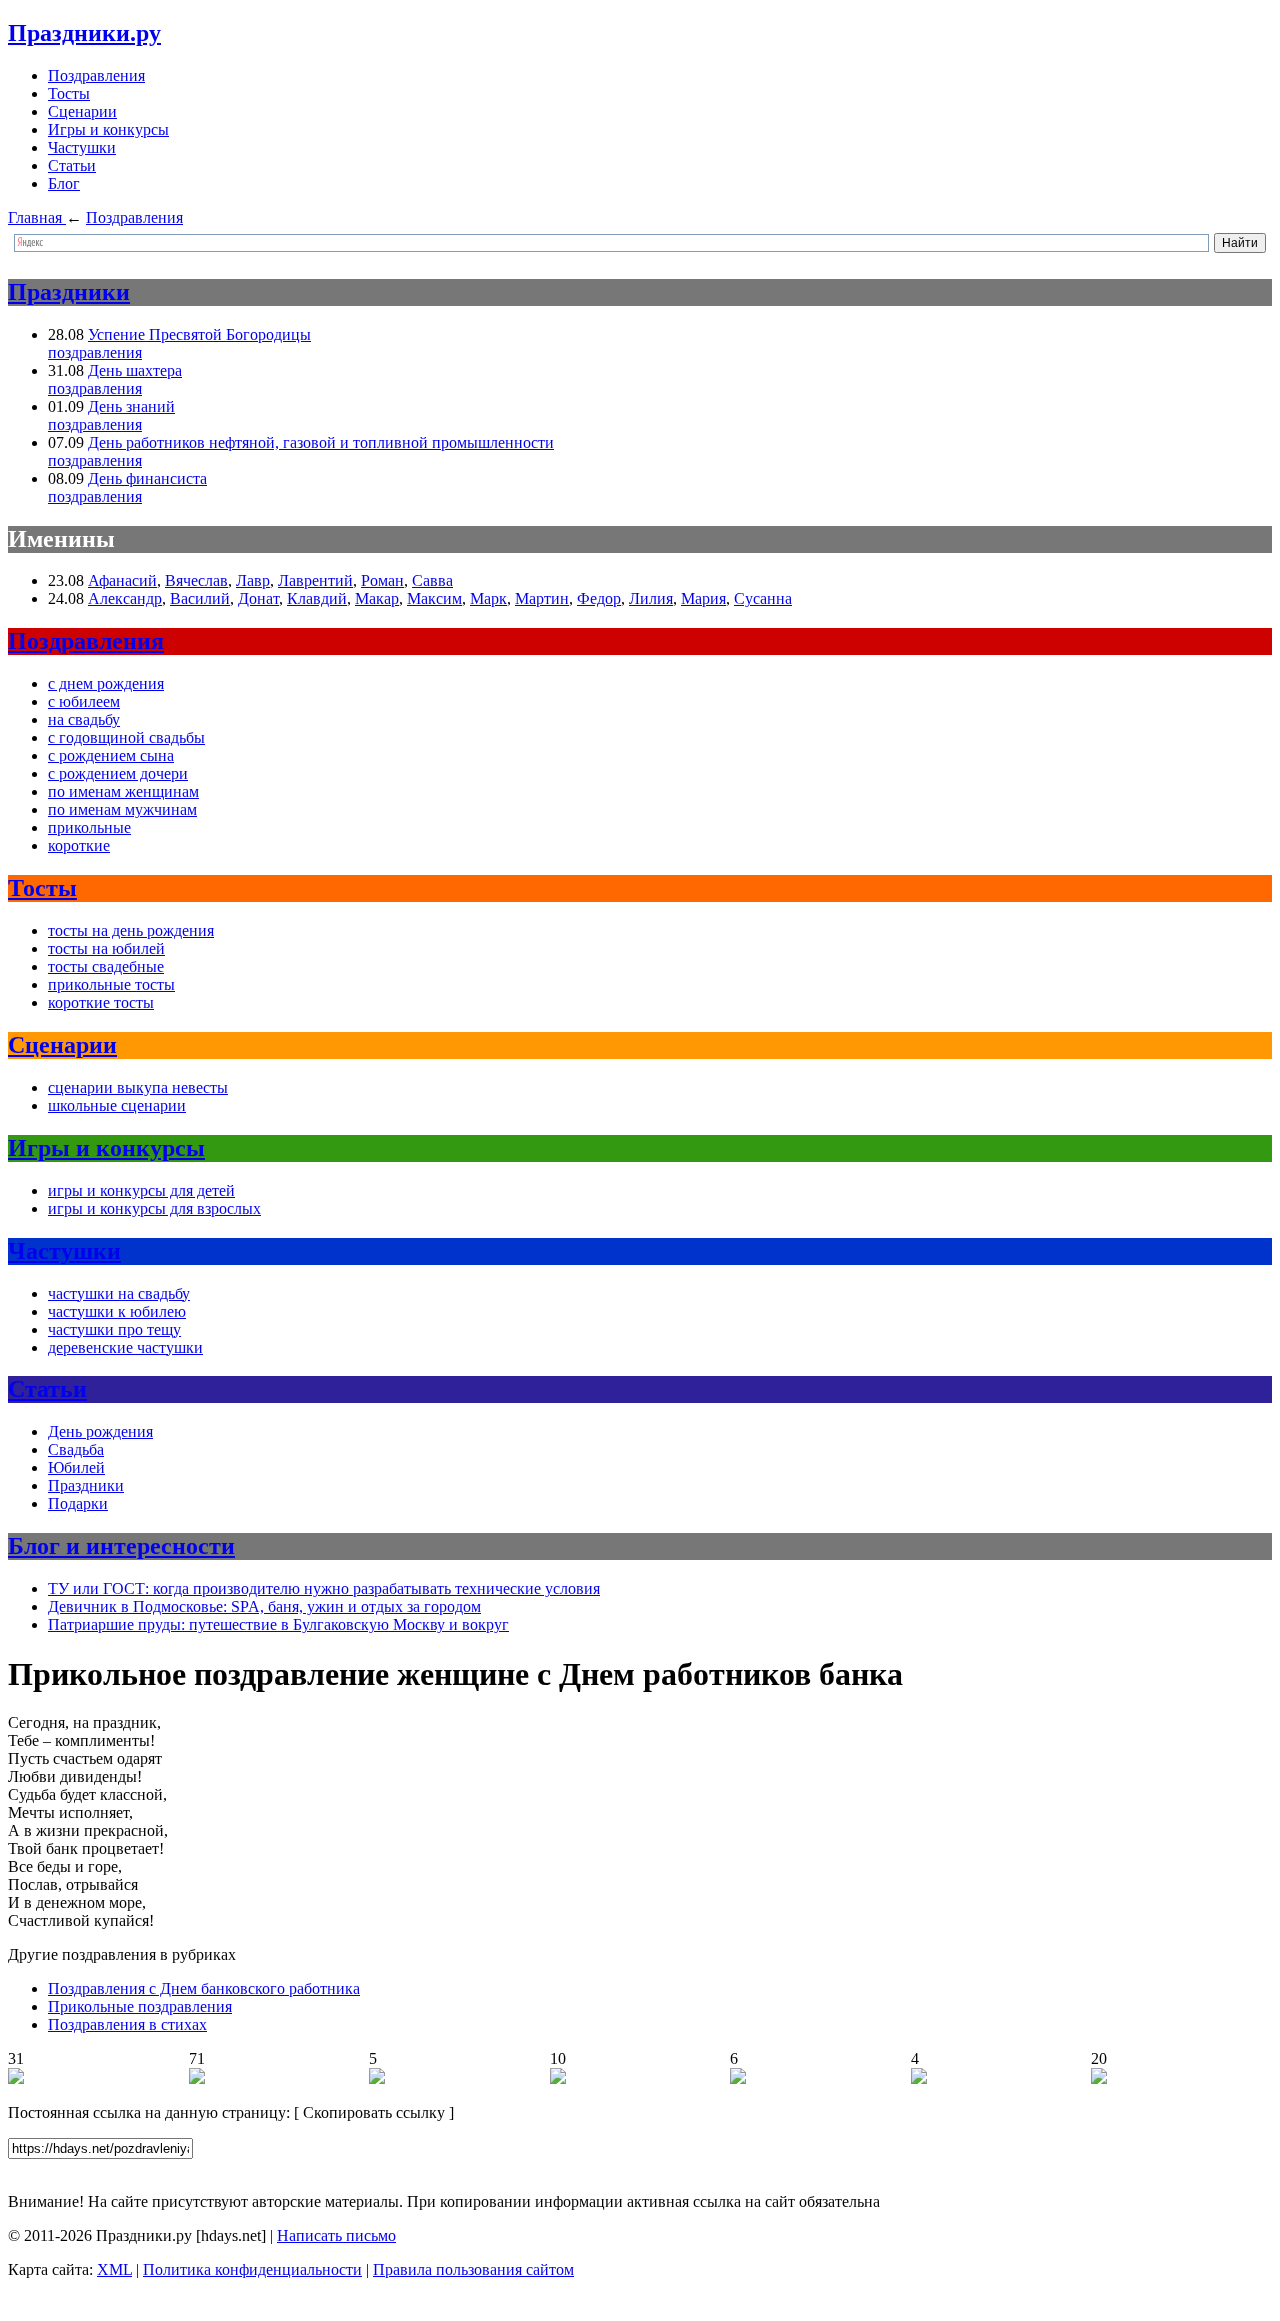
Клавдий (317, 598)
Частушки (82, 147)
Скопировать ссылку (374, 2112)
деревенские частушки (125, 1347)
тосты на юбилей (106, 948)
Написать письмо (336, 2235)
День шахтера (135, 370)
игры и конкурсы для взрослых (154, 1208)
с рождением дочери (118, 773)
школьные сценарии (117, 1105)
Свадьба (76, 1449)
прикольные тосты (111, 984)
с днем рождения (106, 683)
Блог (64, 183)
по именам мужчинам (122, 809)
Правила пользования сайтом (473, 2269)
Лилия (651, 598)
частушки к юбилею (117, 1311)
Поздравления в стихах (127, 2024)
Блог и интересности (121, 1546)
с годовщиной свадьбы (126, 737)
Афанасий (122, 580)
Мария (703, 598)
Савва (432, 580)
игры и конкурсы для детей (141, 1190)
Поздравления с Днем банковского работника (204, 1988)
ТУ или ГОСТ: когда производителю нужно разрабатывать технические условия (324, 1588)
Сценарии (82, 111)
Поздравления (96, 75)
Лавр (253, 580)
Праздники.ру (84, 33)
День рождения (100, 1431)
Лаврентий (315, 580)
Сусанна (763, 598)
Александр (125, 598)
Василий (200, 598)
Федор (599, 598)
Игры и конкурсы (108, 129)
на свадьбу (84, 719)
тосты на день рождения (131, 930)
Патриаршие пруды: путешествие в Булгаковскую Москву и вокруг (278, 1624)
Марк (488, 598)
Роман (382, 580)
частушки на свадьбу (119, 1293)
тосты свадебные (106, 966)
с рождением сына (111, 755)
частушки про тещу (114, 1329)
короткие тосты (101, 1002)
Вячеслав (196, 580)
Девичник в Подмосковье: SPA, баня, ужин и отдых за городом (264, 1606)
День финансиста (147, 478)
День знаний (131, 406)
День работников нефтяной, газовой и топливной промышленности (321, 442)
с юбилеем (84, 701)
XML (114, 2269)
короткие (79, 845)
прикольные (89, 827)
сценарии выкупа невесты (138, 1087)
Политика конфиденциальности (252, 2269)
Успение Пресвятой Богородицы (199, 334)
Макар (377, 598)
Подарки (78, 1503)
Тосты (69, 93)
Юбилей (76, 1467)
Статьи (72, 165)
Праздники (69, 292)
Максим (434, 598)
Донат (258, 598)
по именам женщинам (123, 791)
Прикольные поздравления (140, 2006)
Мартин (542, 598)
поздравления (95, 352)
